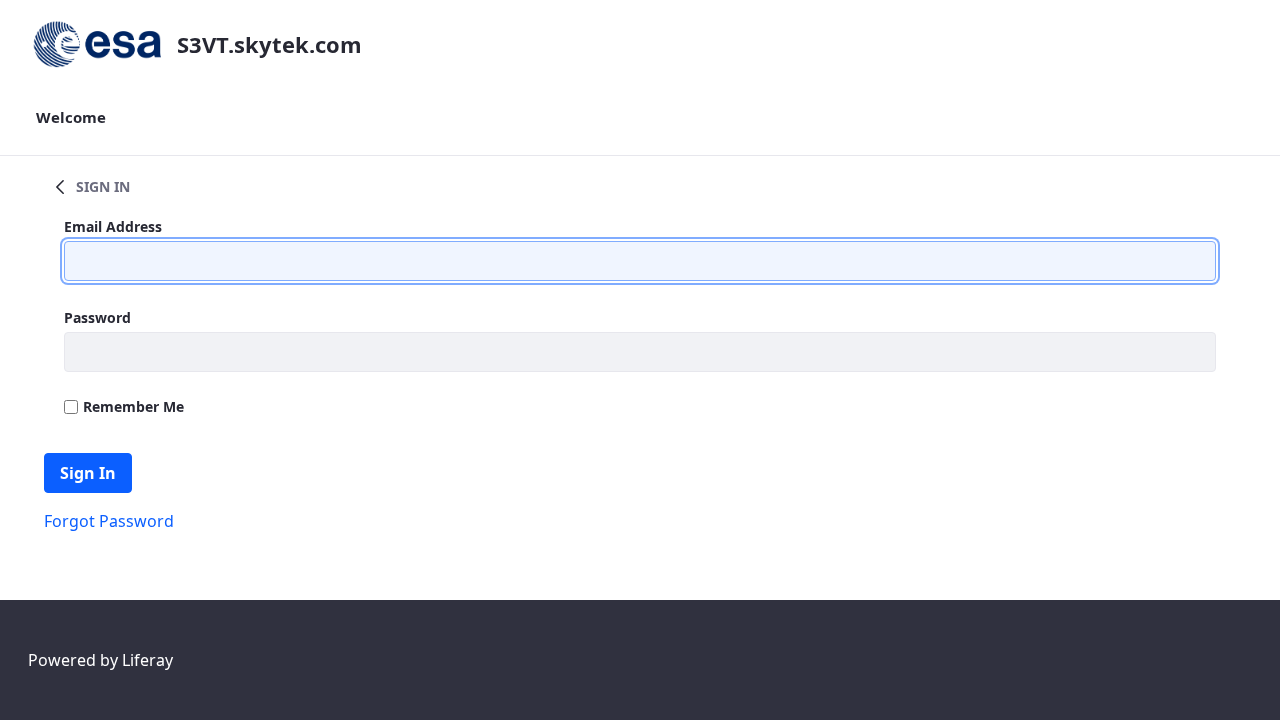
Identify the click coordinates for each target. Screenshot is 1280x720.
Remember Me (133, 406)
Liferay (147, 660)
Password (97, 317)
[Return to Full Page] (60, 186)
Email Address (113, 226)
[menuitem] (71, 117)
